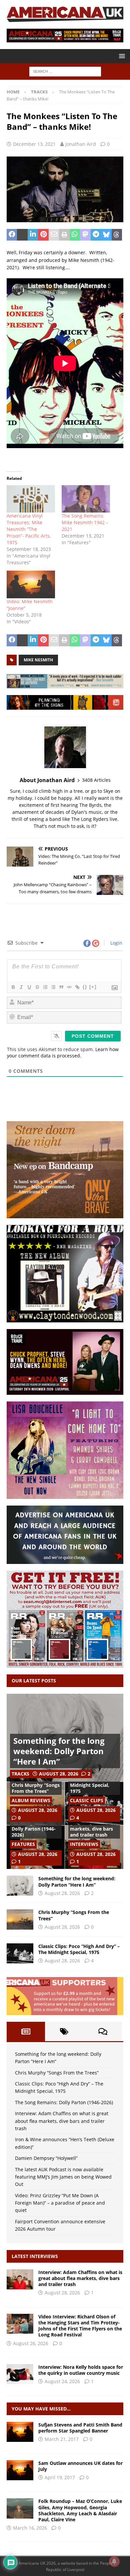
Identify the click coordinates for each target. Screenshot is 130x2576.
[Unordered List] (53, 987)
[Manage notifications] (114, 2561)
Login (116, 943)
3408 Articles (96, 780)
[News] (20, 2432)
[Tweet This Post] (22, 235)
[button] (121, 56)
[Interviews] (20, 2279)
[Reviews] (20, 2508)
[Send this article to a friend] (54, 235)
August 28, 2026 (59, 1774)
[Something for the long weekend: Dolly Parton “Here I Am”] (20, 1886)
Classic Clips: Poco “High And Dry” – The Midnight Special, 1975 (94, 1782)
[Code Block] (69, 987)
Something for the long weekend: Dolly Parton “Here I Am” (59, 1751)
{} (85, 987)
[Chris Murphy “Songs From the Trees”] (20, 1919)
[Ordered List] (45, 987)
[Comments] (103, 2031)
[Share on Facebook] (12, 235)
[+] (93, 987)
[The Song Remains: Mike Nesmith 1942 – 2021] (86, 499)
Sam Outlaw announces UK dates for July (80, 2466)
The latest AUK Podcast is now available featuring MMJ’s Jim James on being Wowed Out (63, 2177)
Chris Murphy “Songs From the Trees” (36, 1788)
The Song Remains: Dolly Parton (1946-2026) (34, 1829)
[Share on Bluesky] (106, 235)
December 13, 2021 (34, 144)
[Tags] (64, 2031)
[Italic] (21, 987)
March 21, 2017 (62, 2439)
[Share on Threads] (117, 235)
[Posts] (26, 2031)
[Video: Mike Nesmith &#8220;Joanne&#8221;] (31, 584)
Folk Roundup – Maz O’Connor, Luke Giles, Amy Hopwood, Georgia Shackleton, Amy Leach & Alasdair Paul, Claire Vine (80, 2510)
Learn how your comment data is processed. (63, 1052)
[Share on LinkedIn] (33, 235)
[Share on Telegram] (96, 235)
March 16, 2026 (30, 2528)
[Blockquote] (61, 987)
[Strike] (37, 987)
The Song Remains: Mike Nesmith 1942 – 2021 (85, 522)
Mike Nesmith (38, 660)
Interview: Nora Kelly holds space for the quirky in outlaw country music (81, 2370)
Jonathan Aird (81, 144)
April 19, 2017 (60, 2477)
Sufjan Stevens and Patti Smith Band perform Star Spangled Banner (80, 2428)
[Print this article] (64, 235)
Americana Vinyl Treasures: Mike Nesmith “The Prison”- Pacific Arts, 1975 (29, 529)
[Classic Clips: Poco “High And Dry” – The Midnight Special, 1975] (20, 1953)
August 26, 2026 (31, 2343)
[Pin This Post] (43, 235)
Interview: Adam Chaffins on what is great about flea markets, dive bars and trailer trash (62, 2121)
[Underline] (29, 987)
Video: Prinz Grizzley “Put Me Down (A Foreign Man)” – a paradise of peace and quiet (60, 2203)
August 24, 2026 (62, 2381)
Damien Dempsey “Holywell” (46, 2158)
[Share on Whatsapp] (75, 235)
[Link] (77, 987)
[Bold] (13, 987)
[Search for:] (65, 71)
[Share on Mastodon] (85, 235)
